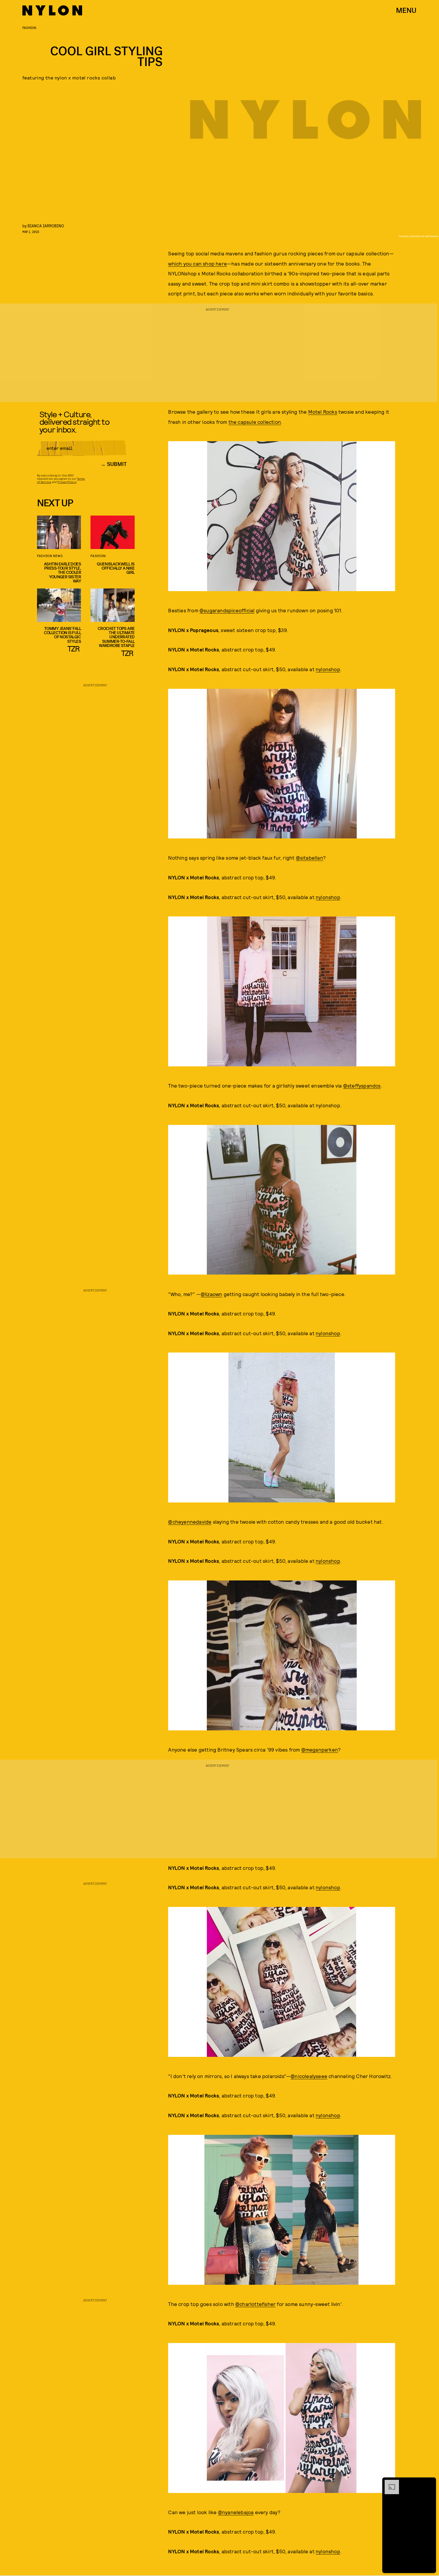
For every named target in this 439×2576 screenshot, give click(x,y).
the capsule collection (255, 422)
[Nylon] (52, 10)
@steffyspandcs (362, 1085)
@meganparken (320, 1749)
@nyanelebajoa (236, 2512)
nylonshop (328, 669)
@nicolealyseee (309, 2076)
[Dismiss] (429, 2483)
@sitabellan (310, 858)
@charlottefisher (255, 2304)
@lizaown (212, 1294)
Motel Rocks (323, 412)
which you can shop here (198, 263)
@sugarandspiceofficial (227, 610)
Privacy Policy (67, 482)
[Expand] (389, 2483)
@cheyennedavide (190, 1522)
